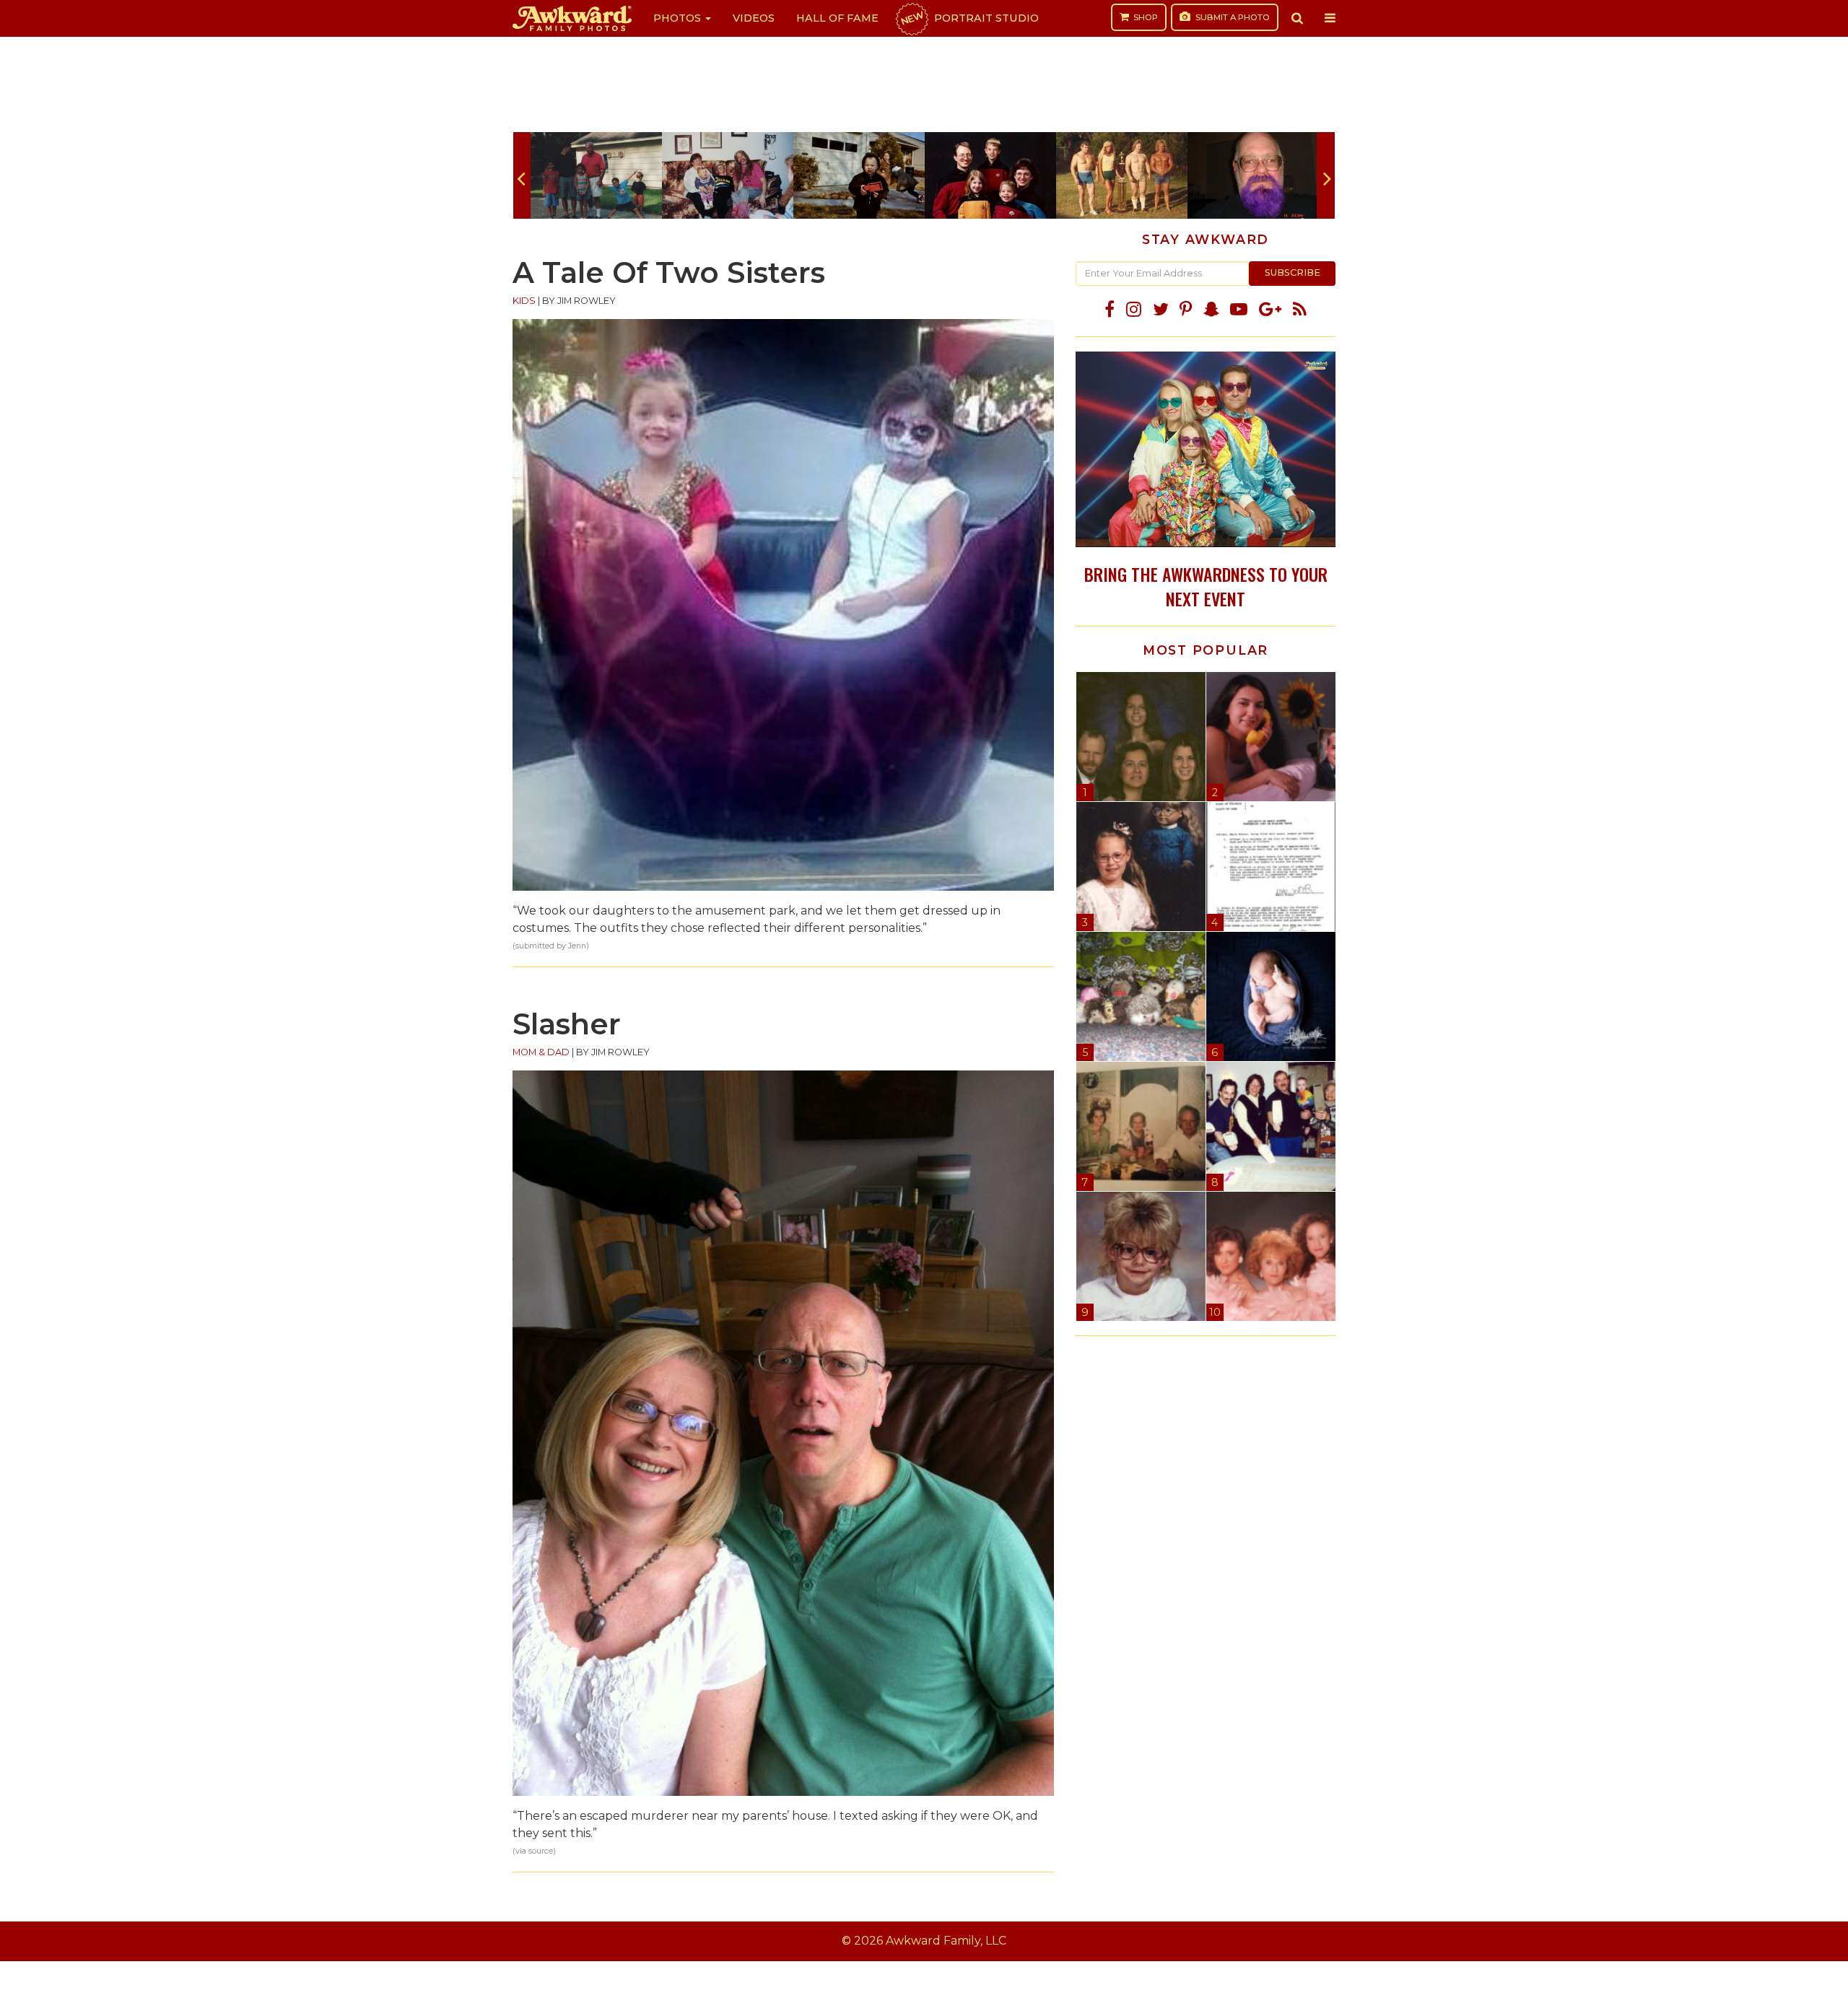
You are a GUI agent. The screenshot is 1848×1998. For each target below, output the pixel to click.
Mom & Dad (541, 1052)
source (541, 1851)
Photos (679, 18)
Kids (524, 301)
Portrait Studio (969, 18)
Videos (754, 18)
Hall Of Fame (837, 18)
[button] (1297, 18)
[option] (596, 175)
